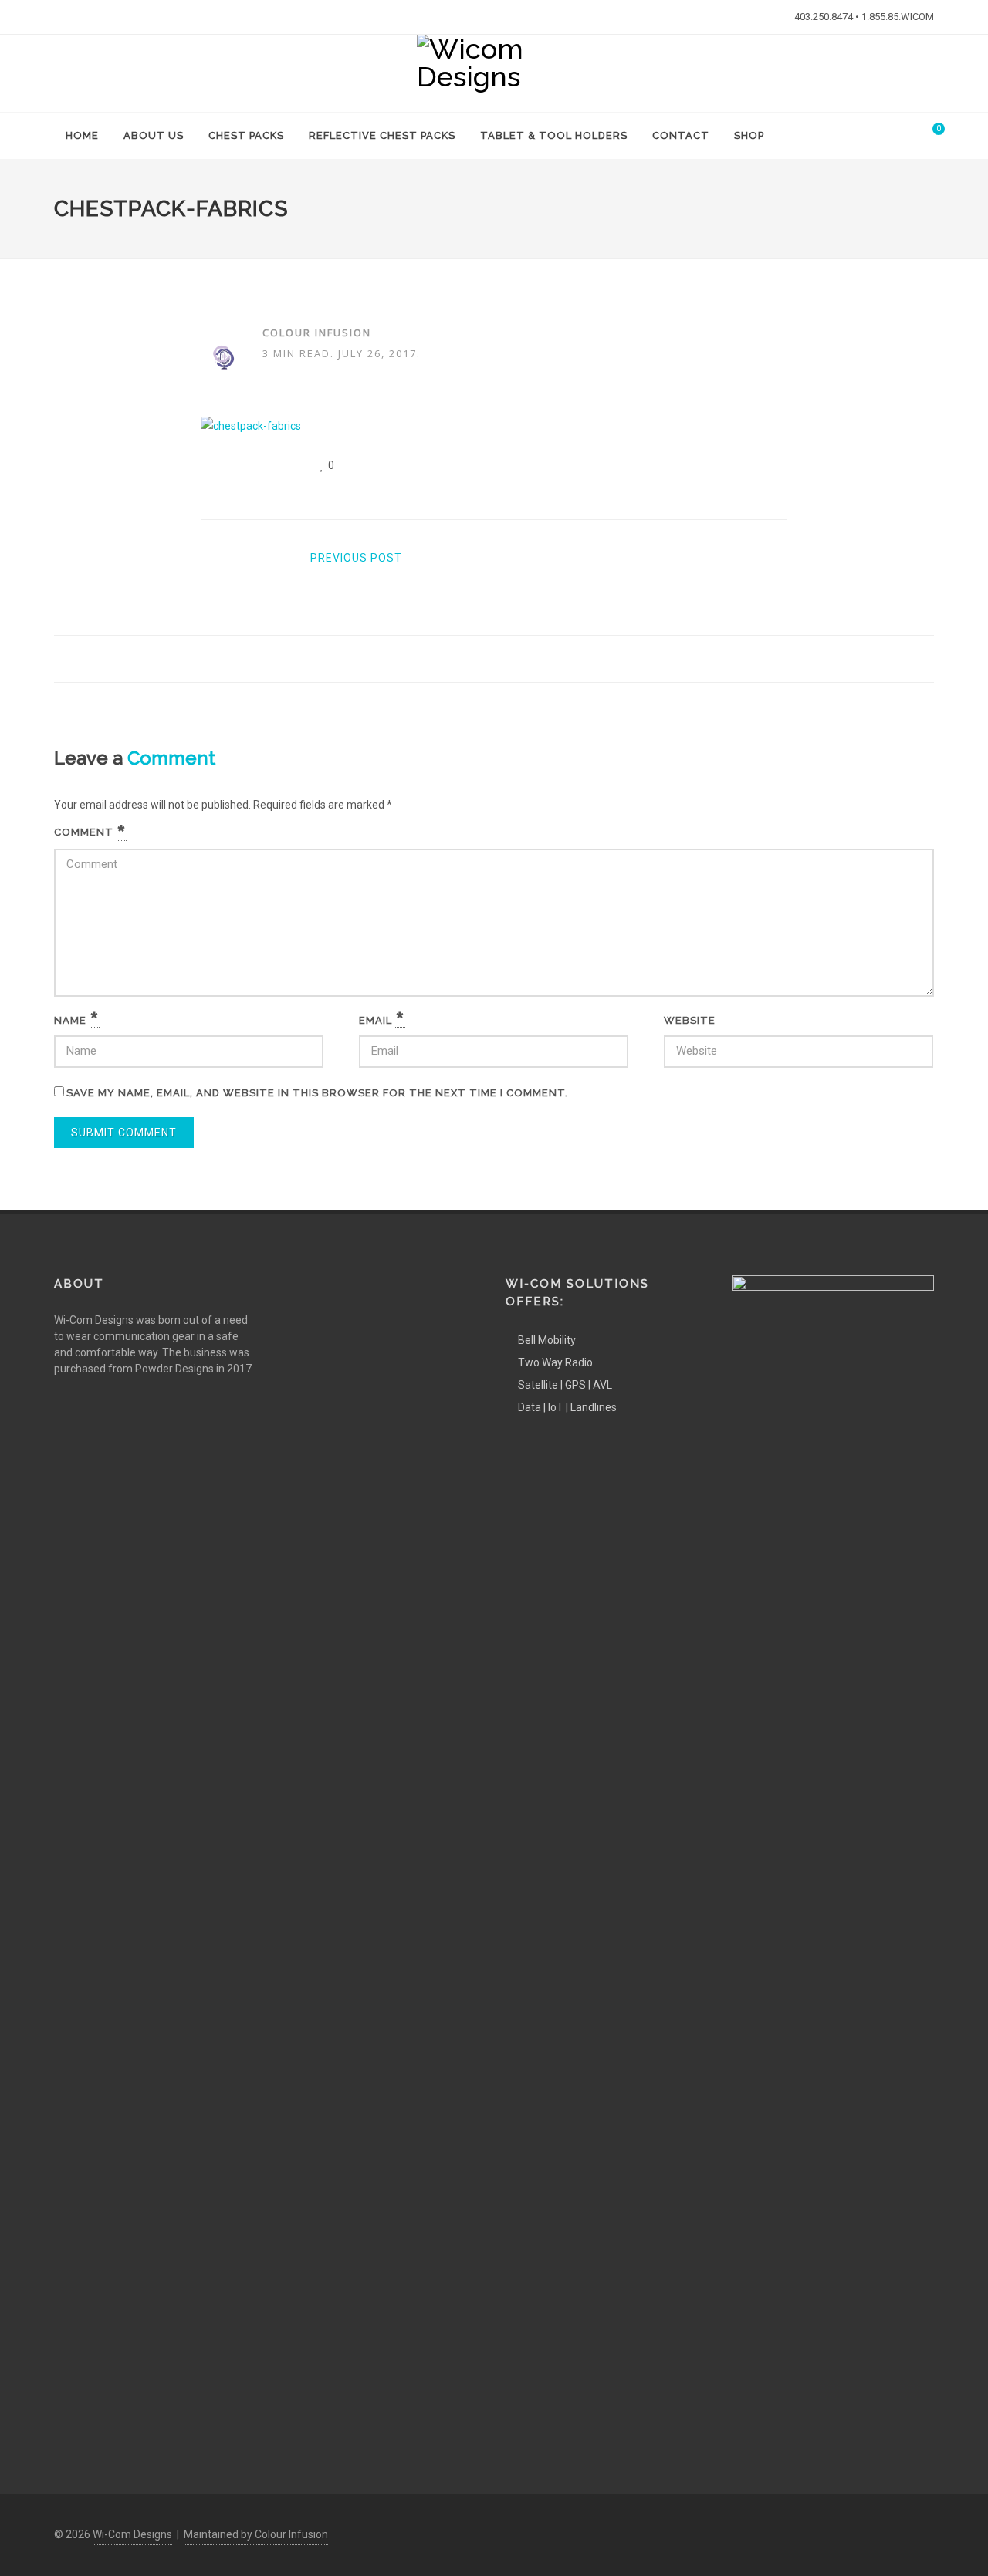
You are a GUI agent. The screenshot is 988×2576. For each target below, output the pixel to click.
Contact (681, 135)
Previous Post (356, 558)
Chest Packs (246, 135)
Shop (749, 135)
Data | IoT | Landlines (567, 1407)
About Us (154, 135)
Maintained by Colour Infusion (256, 2534)
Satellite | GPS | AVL (565, 1385)
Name (77, 1021)
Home (82, 135)
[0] (929, 133)
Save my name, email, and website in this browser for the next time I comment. (317, 1093)
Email (382, 1021)
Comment (90, 832)
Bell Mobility (547, 1340)
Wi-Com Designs (132, 2534)
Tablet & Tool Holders (554, 135)
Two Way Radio (555, 1362)
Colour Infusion (317, 333)
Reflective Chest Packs (382, 135)
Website (690, 1020)
